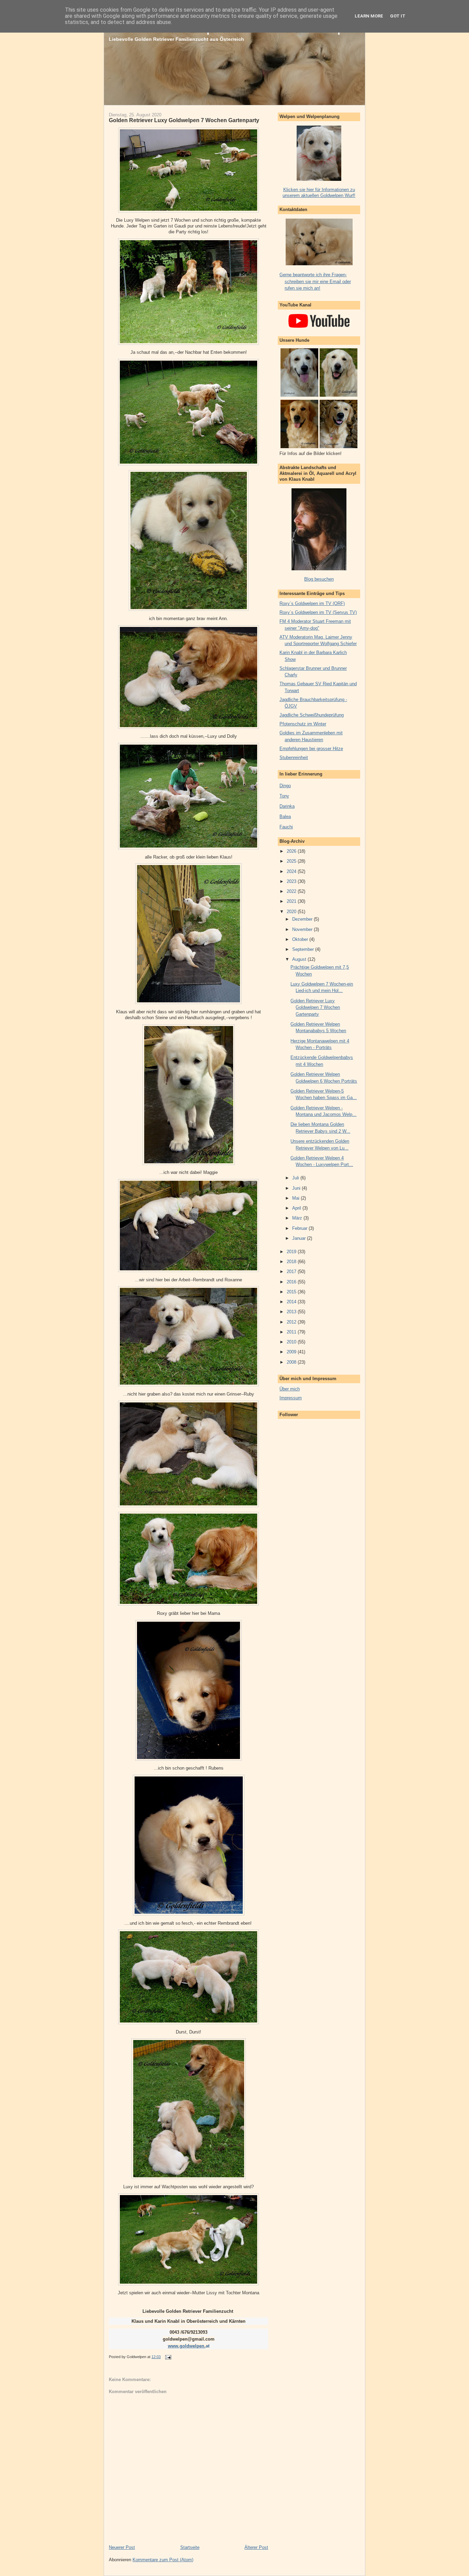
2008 (292, 1362)
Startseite (190, 2547)
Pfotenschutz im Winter (303, 724)
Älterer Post (256, 2547)
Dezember (303, 919)
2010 (292, 1342)
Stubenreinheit (294, 757)
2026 (292, 851)
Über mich (290, 1389)
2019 (292, 1252)
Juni (297, 1188)
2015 (292, 1292)
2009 (292, 1352)
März (298, 1218)
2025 (292, 861)
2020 (292, 912)
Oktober (301, 939)
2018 (292, 1262)
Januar (300, 1238)
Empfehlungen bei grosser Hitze (311, 749)
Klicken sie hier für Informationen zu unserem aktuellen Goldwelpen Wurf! (319, 193)
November (303, 929)
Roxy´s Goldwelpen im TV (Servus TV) (318, 612)
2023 (292, 881)
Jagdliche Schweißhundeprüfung (312, 715)
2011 (292, 1332)
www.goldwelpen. (187, 2346)
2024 (292, 871)
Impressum (291, 1398)
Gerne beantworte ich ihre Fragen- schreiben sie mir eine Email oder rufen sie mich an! (315, 281)
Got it (398, 16)
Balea (285, 817)
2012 (292, 1322)
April (297, 1208)
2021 (292, 901)
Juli (296, 1178)
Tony (284, 796)
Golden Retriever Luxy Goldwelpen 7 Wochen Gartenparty (184, 120)
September (304, 949)
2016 (292, 1282)
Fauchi (286, 827)
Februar (300, 1228)
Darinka (287, 806)
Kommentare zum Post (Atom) (163, 2560)
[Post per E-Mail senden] (167, 2357)
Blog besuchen (319, 579)
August (300, 959)
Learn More (369, 16)
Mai (296, 1198)
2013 (292, 1312)
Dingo (285, 786)
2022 (292, 891)
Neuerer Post (122, 2547)
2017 (292, 1272)
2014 (292, 1302)
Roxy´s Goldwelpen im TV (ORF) (312, 603)
